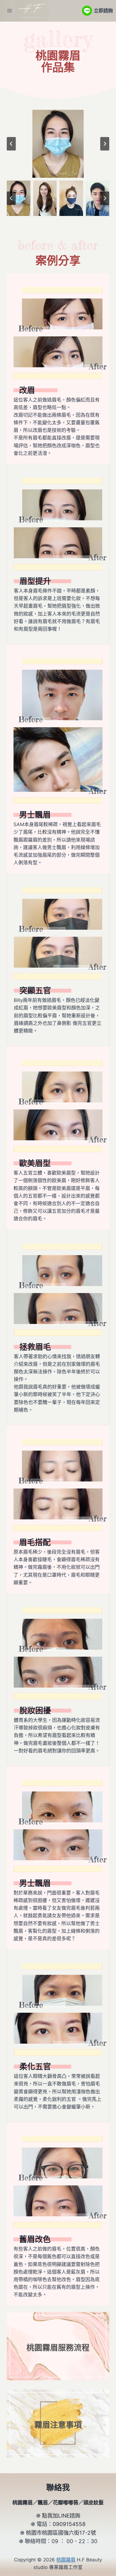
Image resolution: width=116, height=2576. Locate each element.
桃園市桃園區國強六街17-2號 (61, 2533)
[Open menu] (10, 11)
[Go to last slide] (11, 144)
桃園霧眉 (58, 55)
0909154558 (69, 2524)
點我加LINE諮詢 (61, 2516)
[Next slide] (105, 144)
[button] (19, 198)
